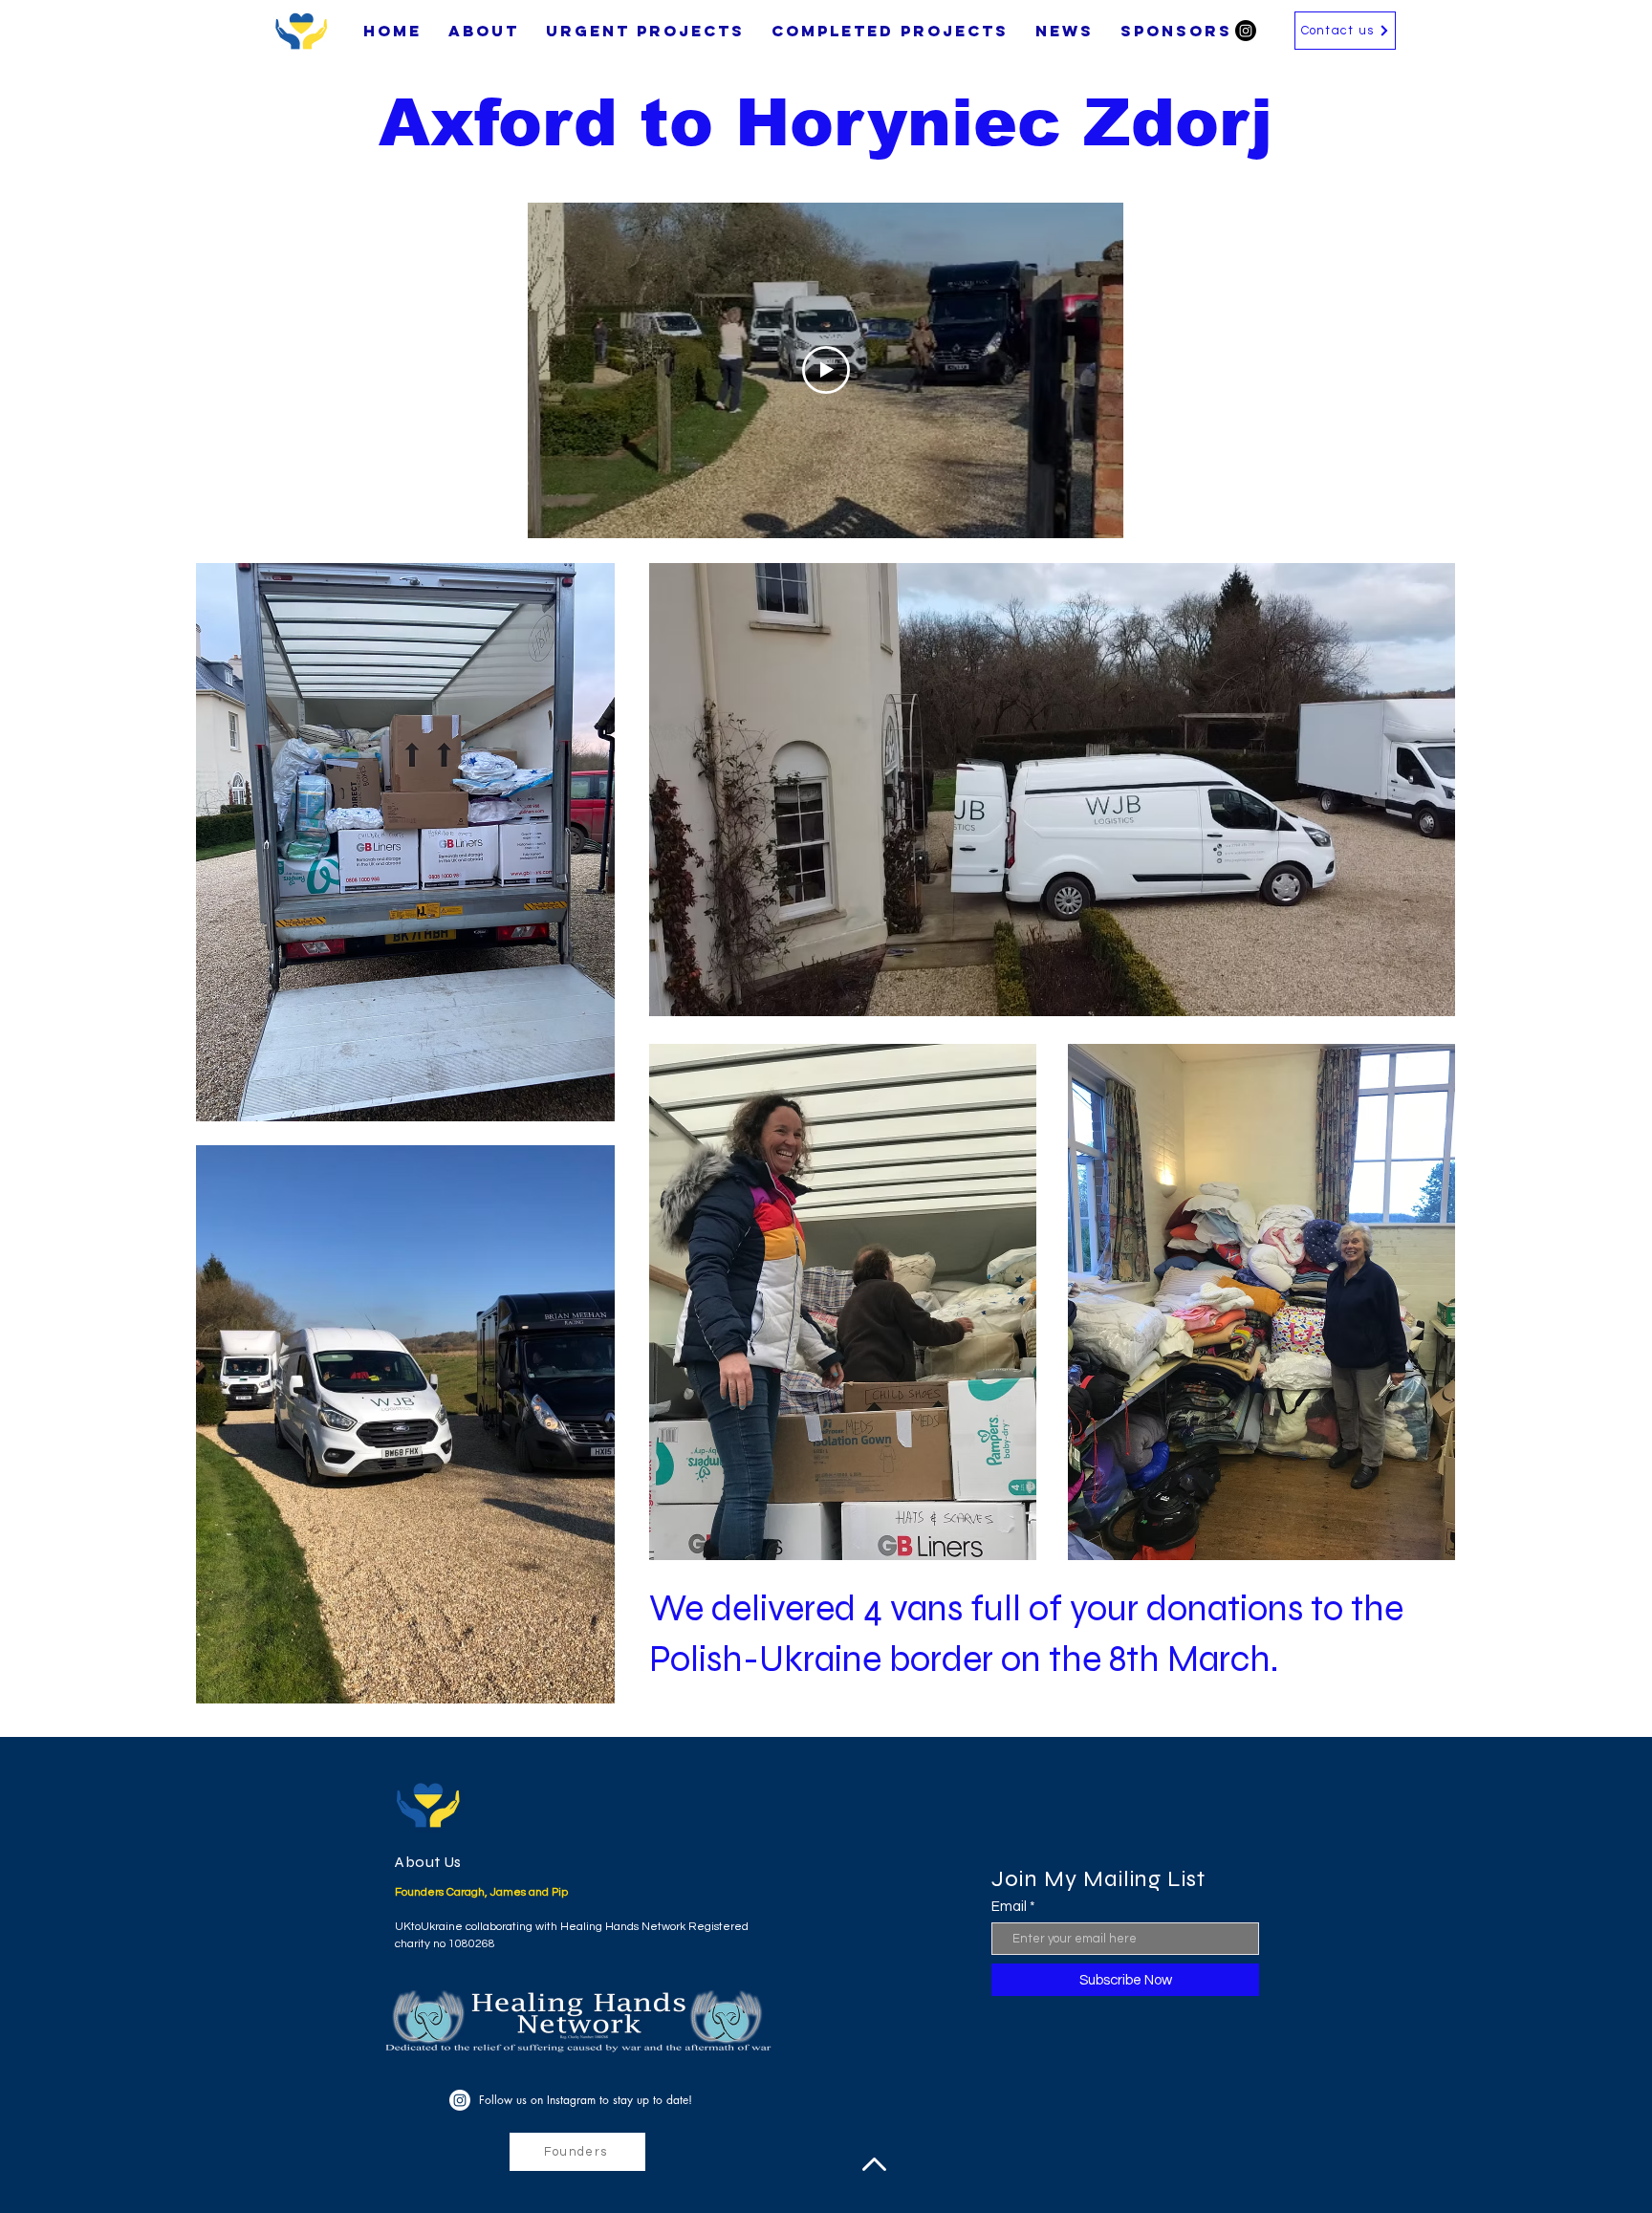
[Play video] (826, 370)
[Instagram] (1246, 31)
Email (1009, 1907)
